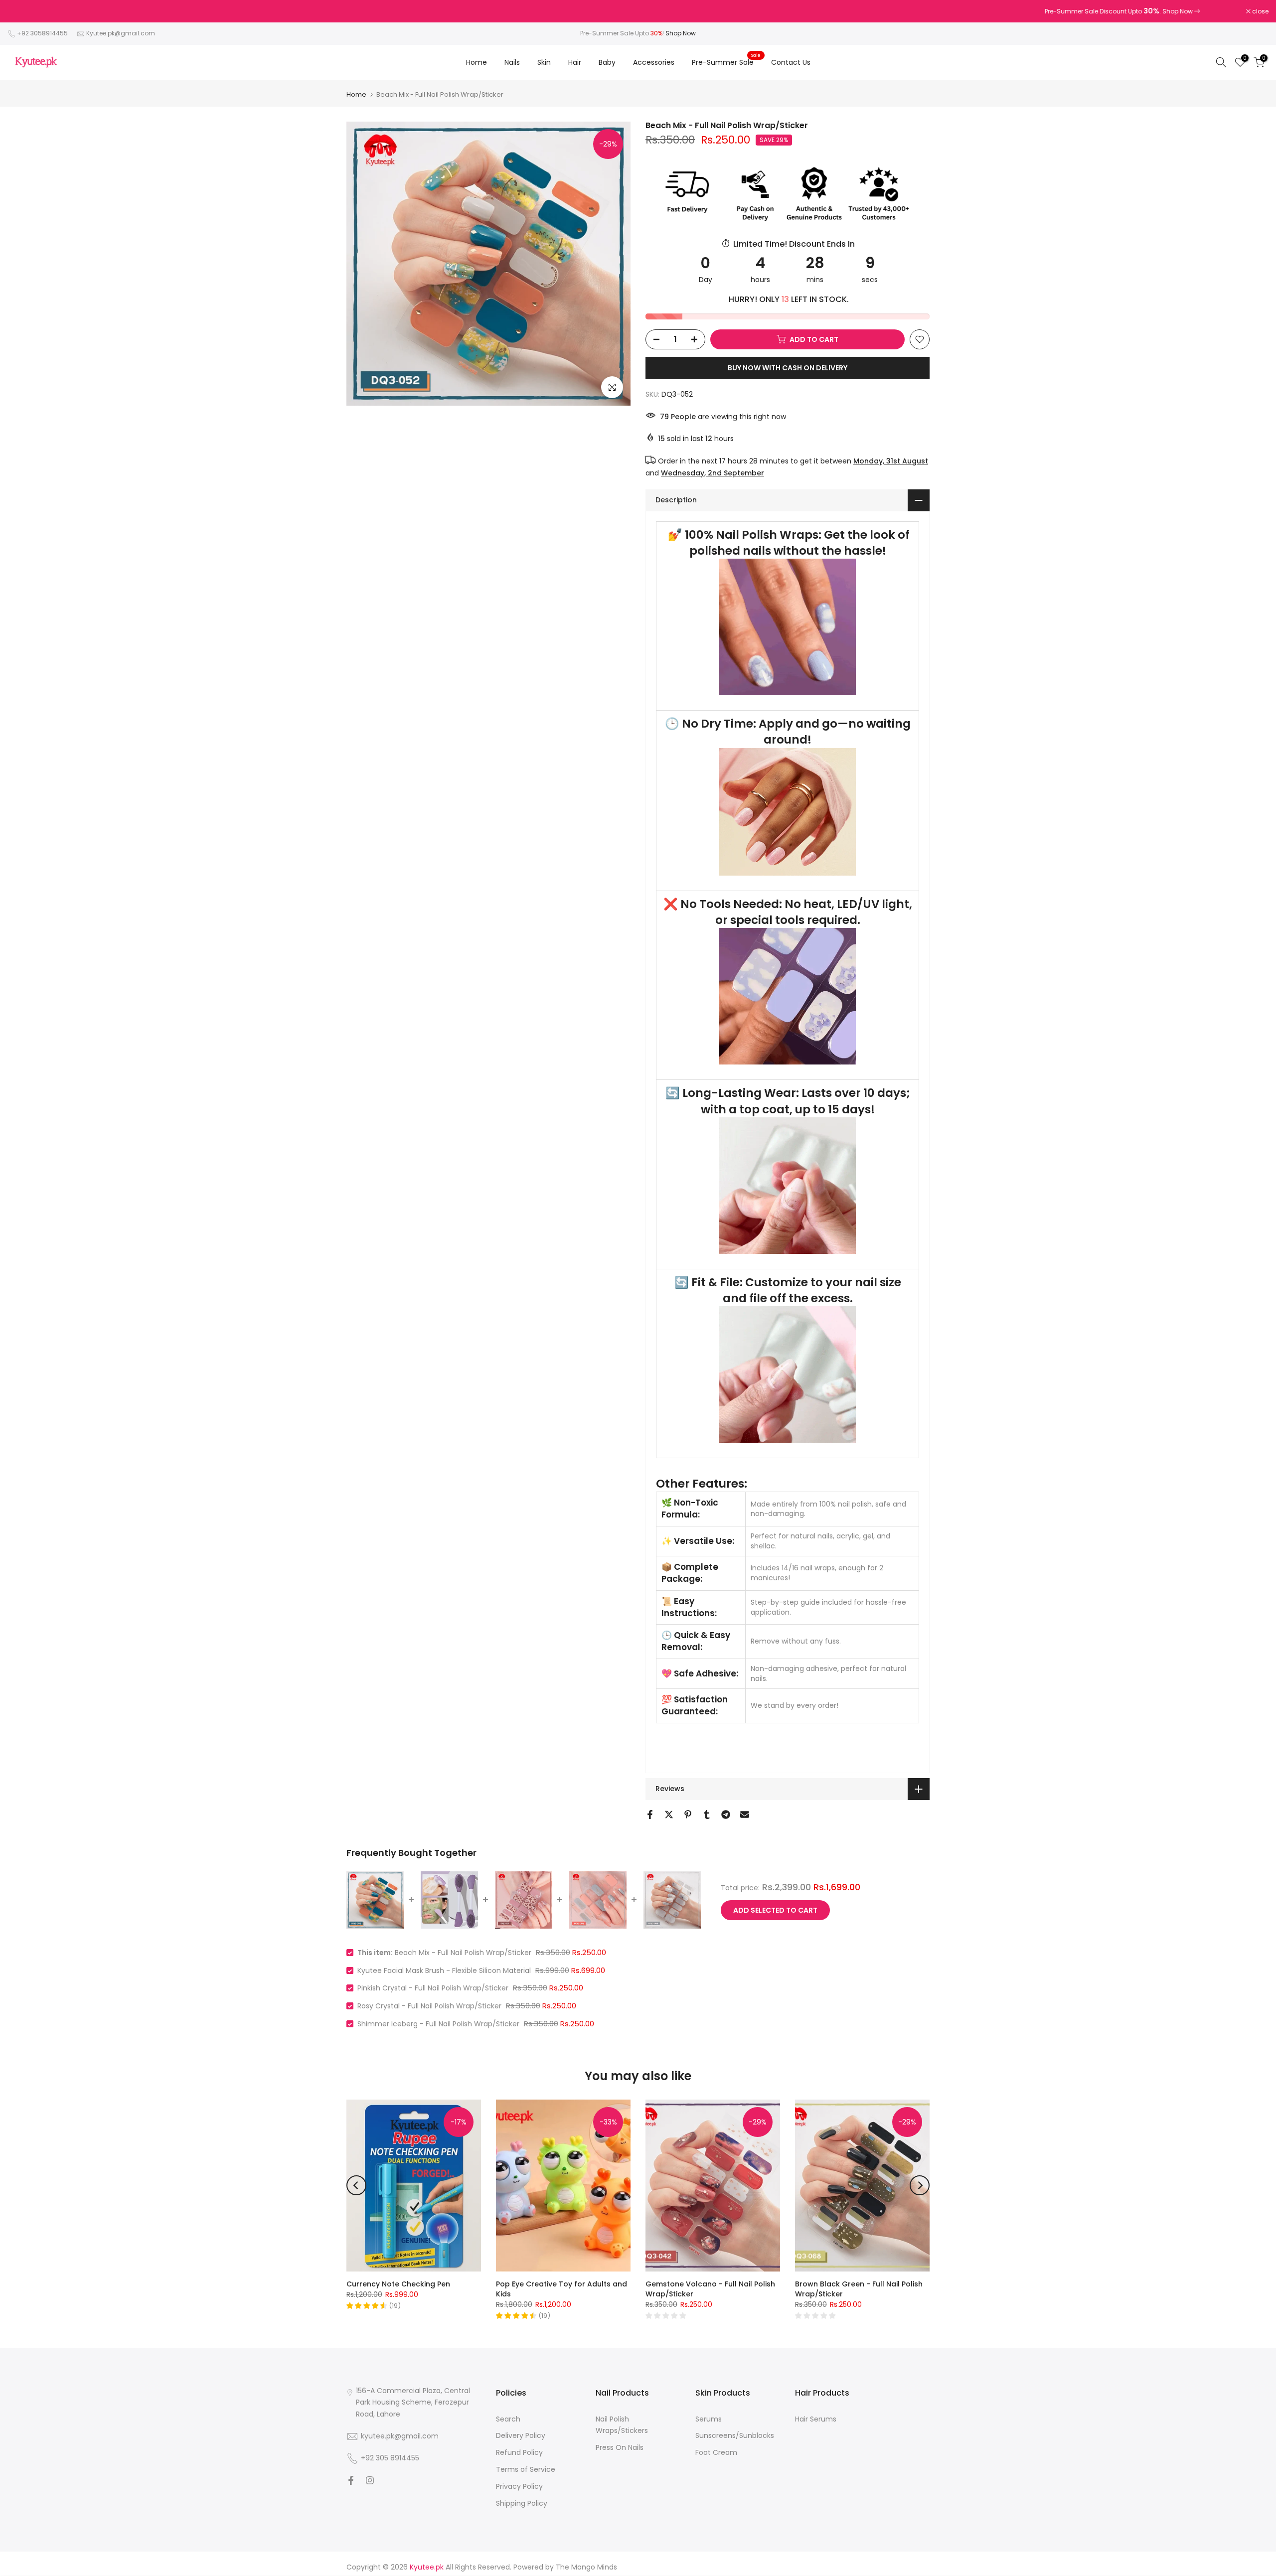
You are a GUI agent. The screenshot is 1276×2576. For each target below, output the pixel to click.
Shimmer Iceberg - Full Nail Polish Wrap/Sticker (438, 2024)
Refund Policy (519, 2452)
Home (477, 62)
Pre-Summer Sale (726, 62)
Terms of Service (526, 2469)
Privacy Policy (519, 2486)
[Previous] (356, 2185)
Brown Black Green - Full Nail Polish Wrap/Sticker (859, 2289)
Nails (512, 62)
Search (508, 2419)
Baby (607, 62)
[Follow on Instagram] (370, 2480)
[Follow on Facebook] (351, 2480)
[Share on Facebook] (650, 1815)
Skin (544, 62)
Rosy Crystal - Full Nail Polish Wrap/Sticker (429, 2006)
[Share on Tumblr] (707, 1815)
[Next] (920, 2185)
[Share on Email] (745, 1815)
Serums (709, 2419)
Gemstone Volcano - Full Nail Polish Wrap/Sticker (710, 2289)
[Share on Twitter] (669, 1815)
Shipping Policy (522, 2503)
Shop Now (681, 33)
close (21, 11)
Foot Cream (716, 2452)
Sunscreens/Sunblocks (735, 2435)
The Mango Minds (586, 2567)
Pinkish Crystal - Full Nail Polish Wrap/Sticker (433, 1988)
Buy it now (788, 368)
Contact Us (791, 62)
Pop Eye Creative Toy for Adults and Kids (561, 2289)
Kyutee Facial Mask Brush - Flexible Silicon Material (444, 1970)
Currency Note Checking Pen (398, 2284)
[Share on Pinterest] (688, 1815)
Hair (575, 62)
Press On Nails (620, 2447)
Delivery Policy (521, 2435)
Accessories (654, 62)
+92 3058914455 (42, 33)
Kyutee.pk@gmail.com (121, 33)
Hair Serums (816, 2419)
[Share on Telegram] (726, 1815)
